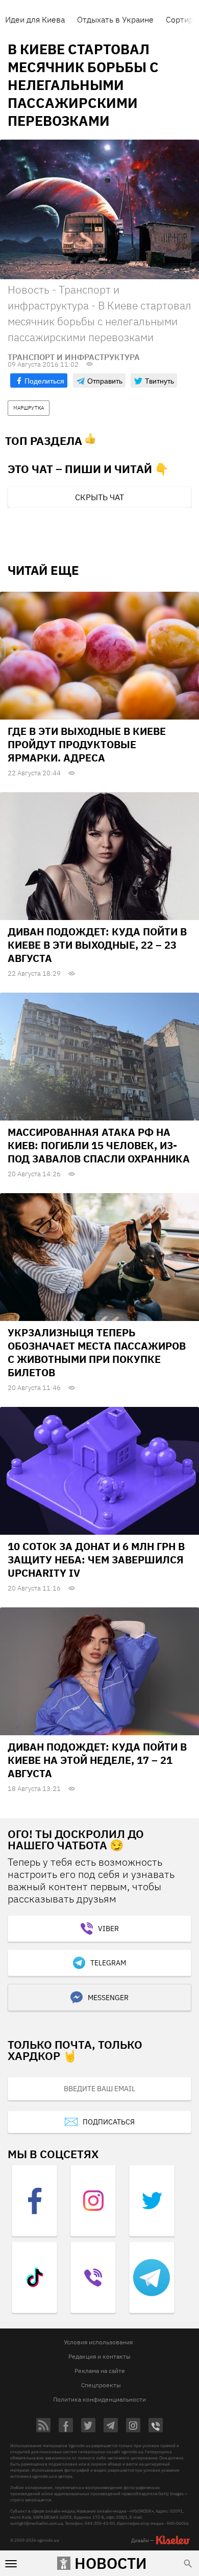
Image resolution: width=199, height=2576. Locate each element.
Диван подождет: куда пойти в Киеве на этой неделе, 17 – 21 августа (97, 1760)
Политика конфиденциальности (99, 2399)
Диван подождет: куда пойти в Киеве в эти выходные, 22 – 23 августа (97, 945)
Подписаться (109, 2122)
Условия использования (98, 2342)
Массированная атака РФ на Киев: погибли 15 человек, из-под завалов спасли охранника (99, 1145)
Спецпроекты (101, 2385)
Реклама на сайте (100, 2371)
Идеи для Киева (35, 19)
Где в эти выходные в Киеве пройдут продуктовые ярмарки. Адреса (87, 744)
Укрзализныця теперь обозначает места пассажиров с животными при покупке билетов (97, 1352)
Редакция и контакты (99, 2356)
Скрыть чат (99, 497)
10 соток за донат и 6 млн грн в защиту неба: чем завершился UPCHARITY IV (96, 1560)
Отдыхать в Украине (115, 19)
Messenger (108, 1998)
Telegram (108, 1963)
